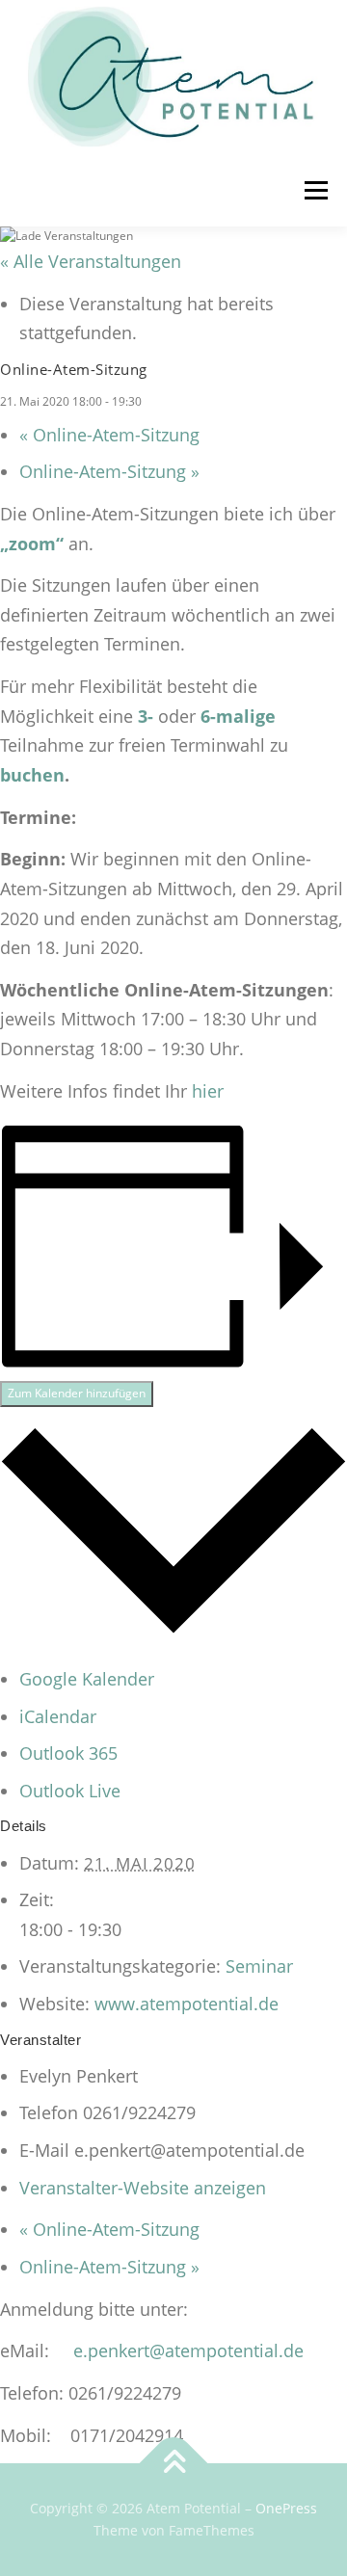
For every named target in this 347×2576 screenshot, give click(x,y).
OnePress (286, 2508)
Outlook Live (70, 1791)
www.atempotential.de (187, 2004)
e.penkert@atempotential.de (188, 2350)
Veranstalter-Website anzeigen (143, 2188)
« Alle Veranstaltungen (91, 261)
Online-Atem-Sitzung (109, 435)
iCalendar (58, 1716)
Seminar (259, 1966)
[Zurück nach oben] (174, 2463)
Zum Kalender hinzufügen (77, 1393)
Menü (314, 190)
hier (208, 1091)
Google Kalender (87, 1679)
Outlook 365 (68, 1753)
